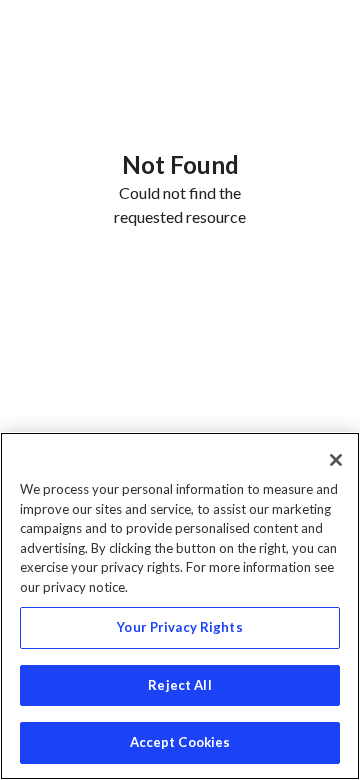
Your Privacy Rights (179, 627)
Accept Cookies (180, 742)
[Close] (336, 460)
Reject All (179, 685)
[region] (180, 606)
